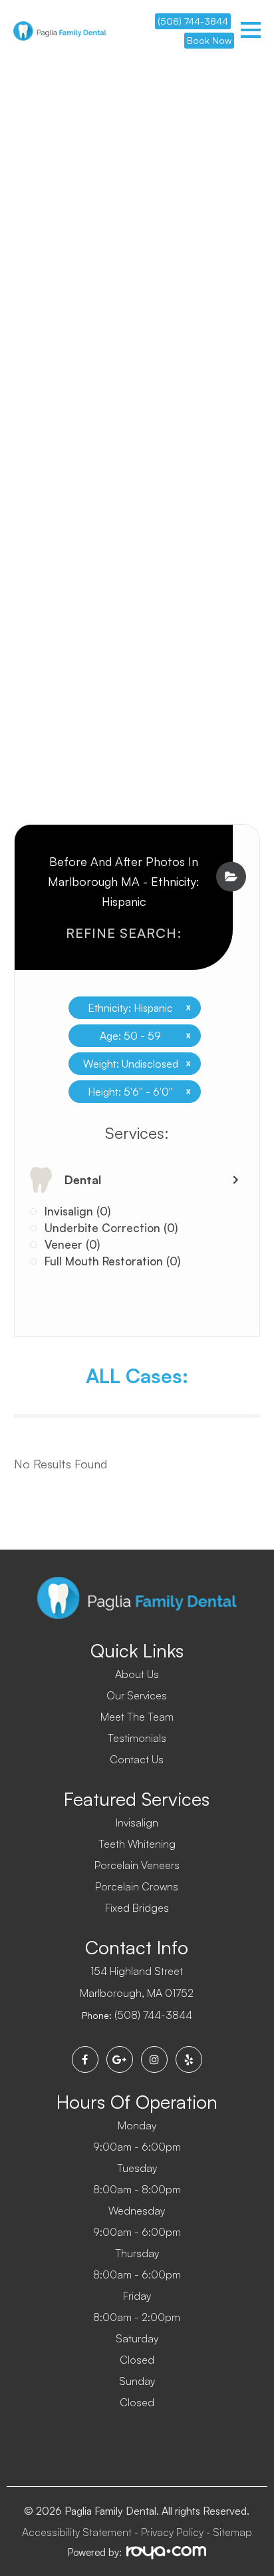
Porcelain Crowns (137, 1886)
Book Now (209, 40)
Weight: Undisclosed (132, 1064)
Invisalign (137, 1823)
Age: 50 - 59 (140, 1036)
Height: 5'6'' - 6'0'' (134, 1092)
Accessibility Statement (77, 2532)
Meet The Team (137, 1717)
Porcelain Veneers (137, 1865)
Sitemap (232, 2532)
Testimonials (137, 1738)
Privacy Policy (172, 2532)
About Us (137, 1674)
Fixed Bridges (137, 1908)
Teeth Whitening (137, 1844)
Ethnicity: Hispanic (134, 1008)
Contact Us (137, 1759)
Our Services (137, 1695)
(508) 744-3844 (193, 21)
